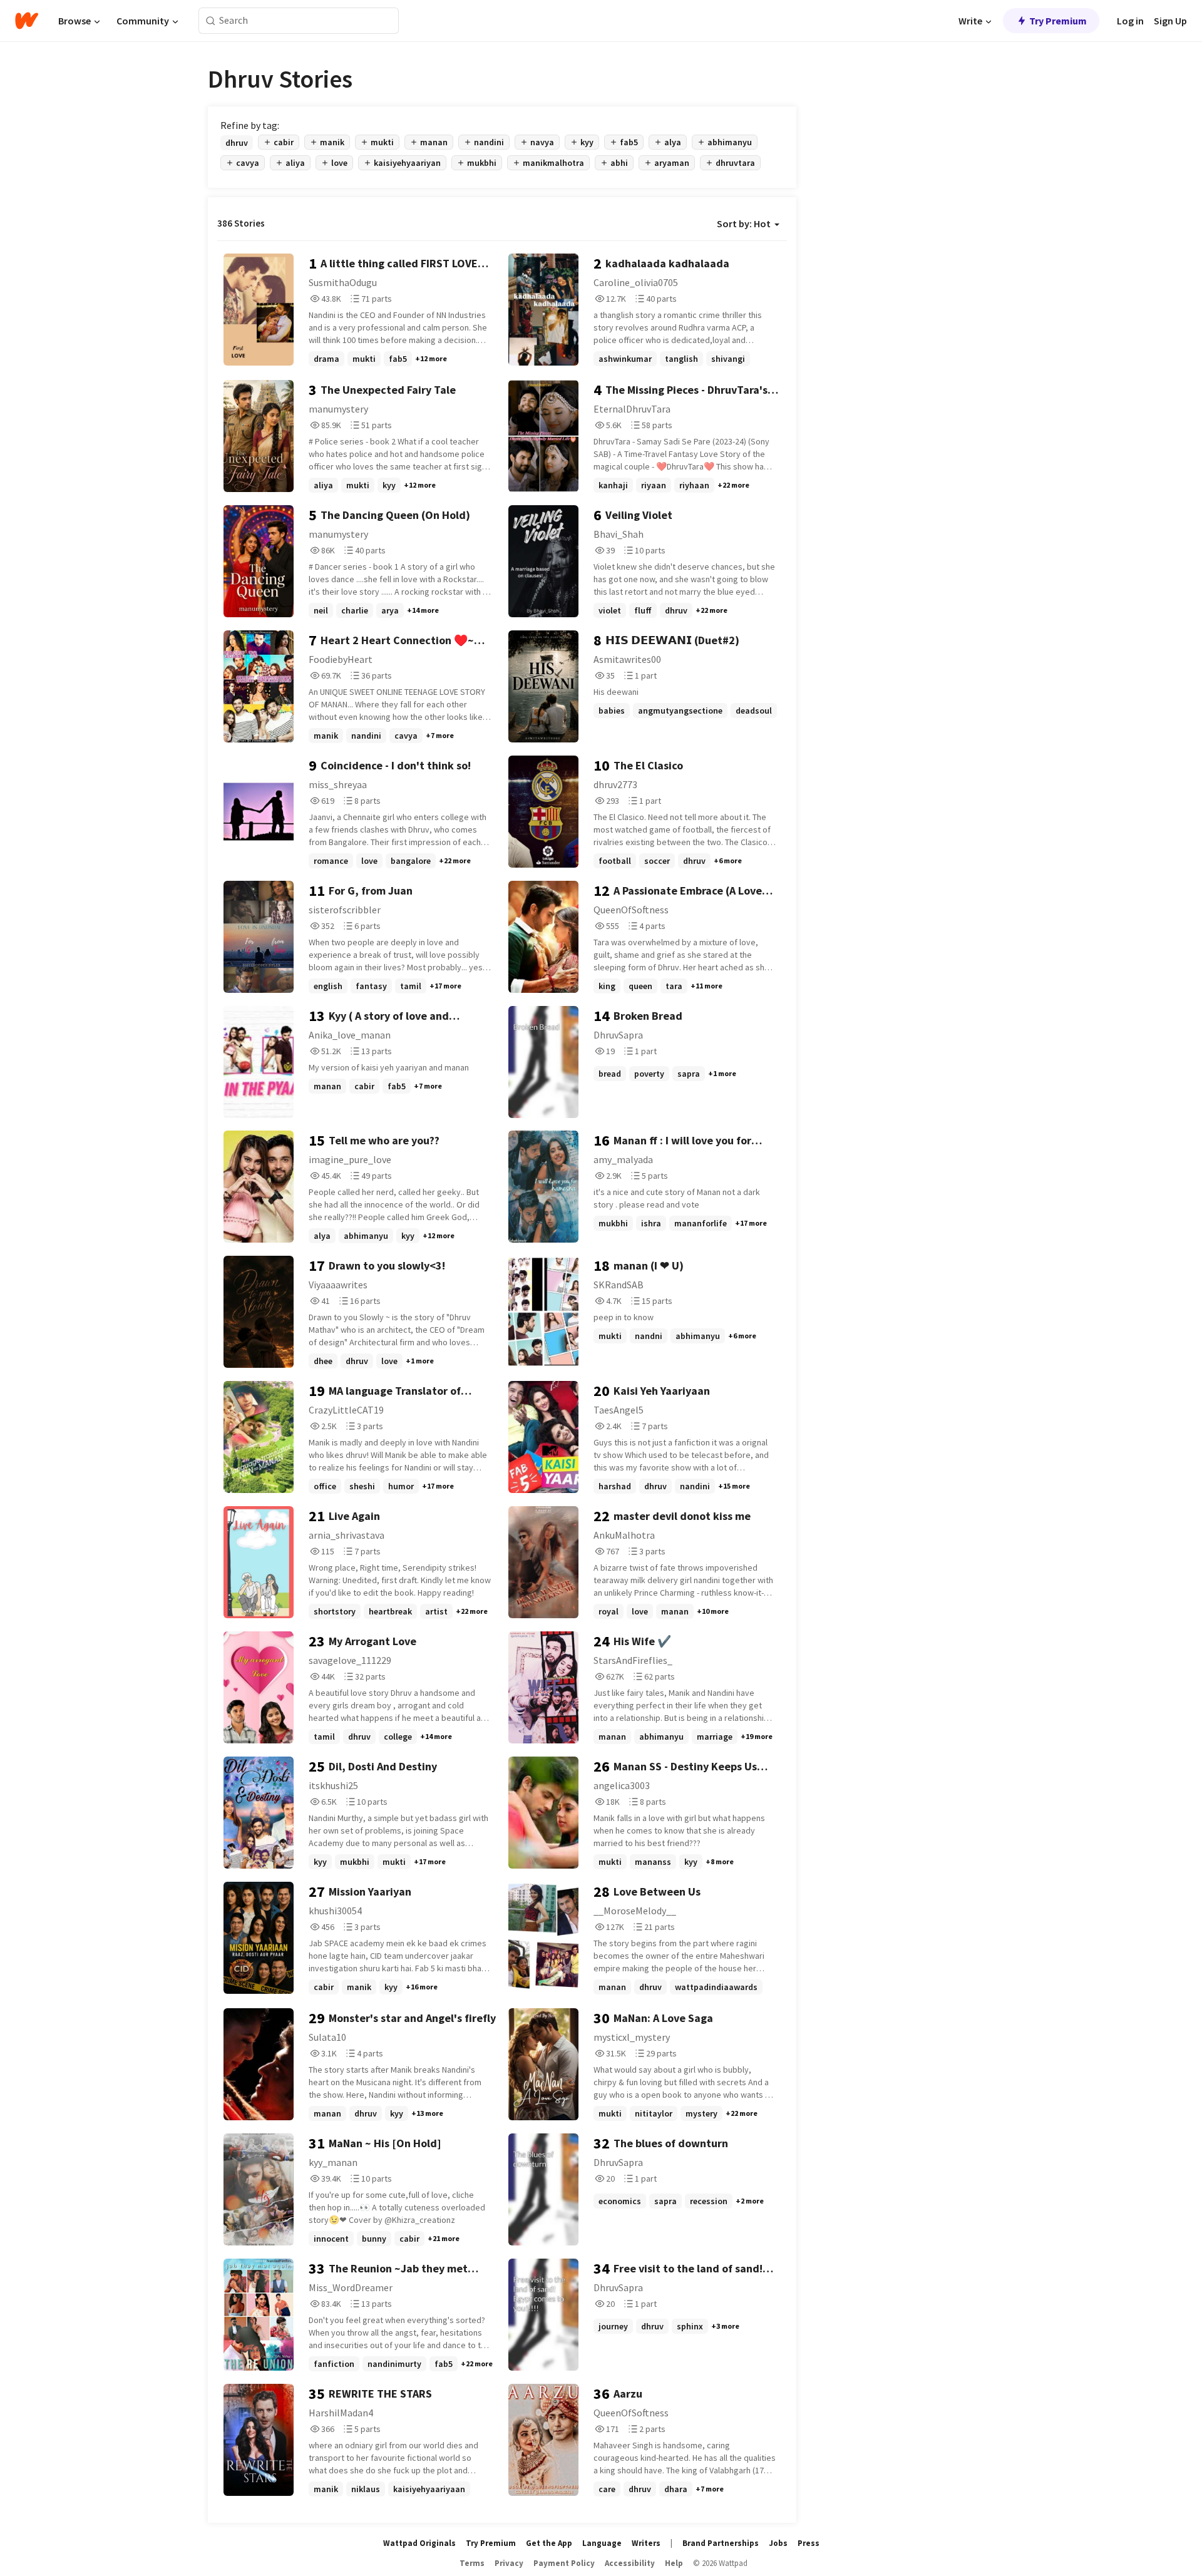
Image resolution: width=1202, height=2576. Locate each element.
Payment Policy (564, 2563)
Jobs (778, 2543)
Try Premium (1058, 21)
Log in (1130, 21)
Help (674, 2563)
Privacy (509, 2563)
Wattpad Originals (419, 2543)
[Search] (211, 21)
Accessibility (630, 2563)
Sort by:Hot (744, 223)
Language (602, 2543)
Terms (472, 2563)
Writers (646, 2543)
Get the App (549, 2543)
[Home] (27, 21)
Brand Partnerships (721, 2543)
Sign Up (1170, 21)
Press (809, 2543)
